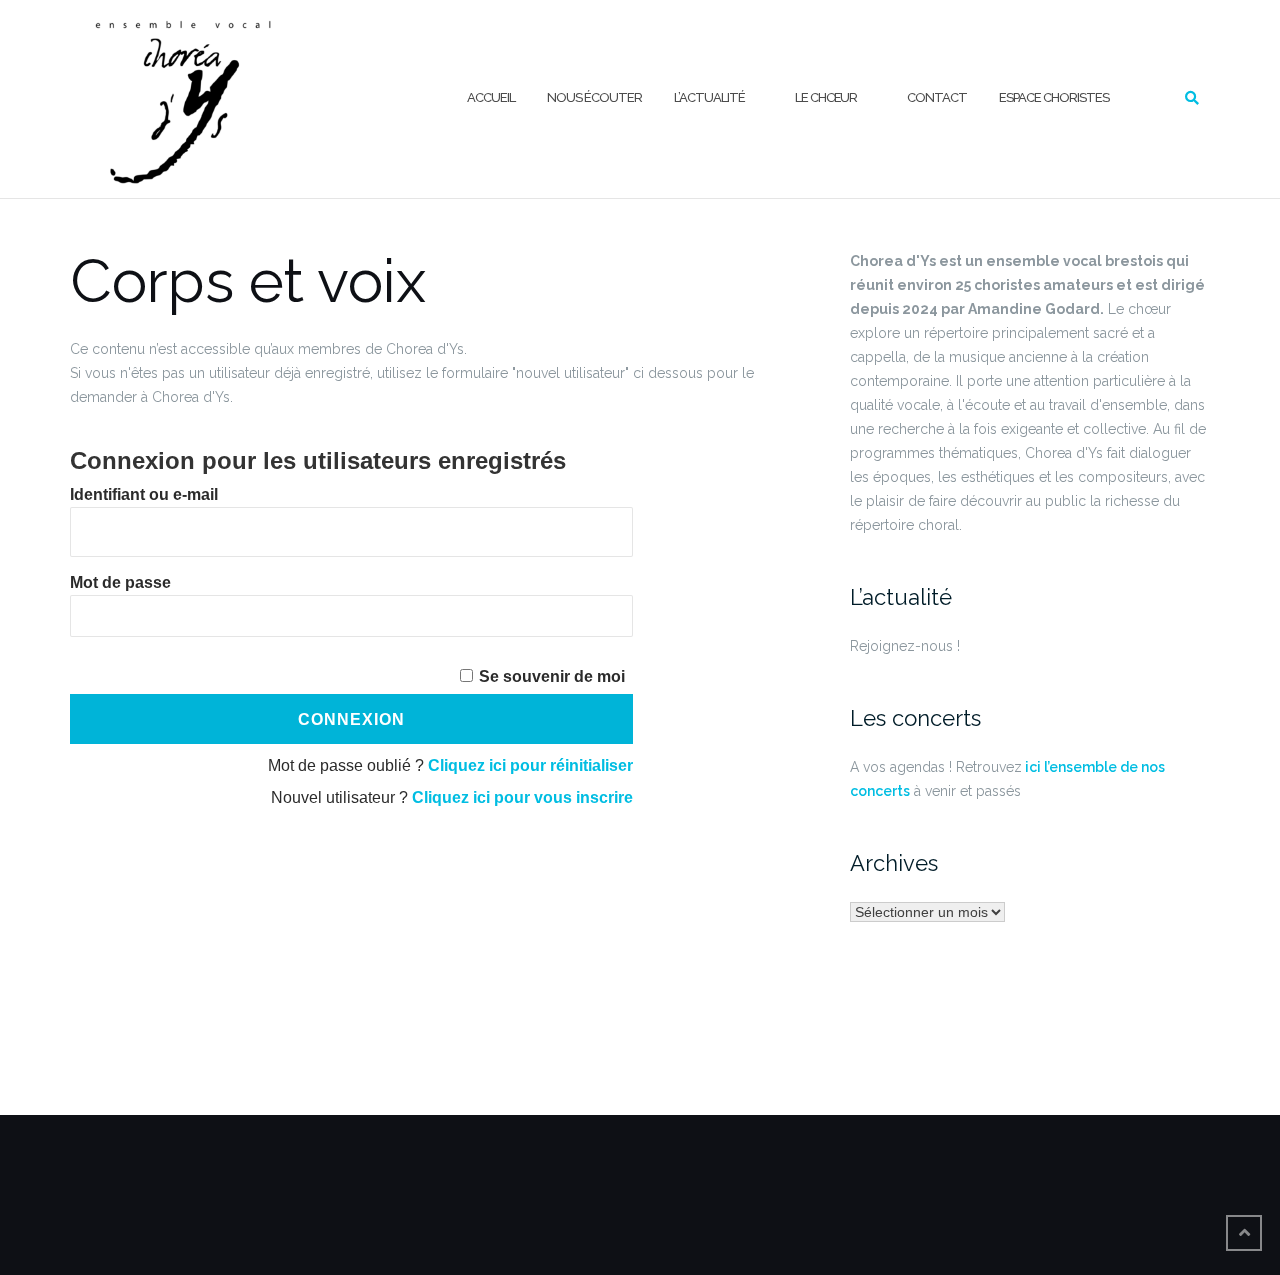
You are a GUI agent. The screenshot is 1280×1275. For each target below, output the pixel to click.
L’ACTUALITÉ (709, 97)
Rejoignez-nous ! (905, 646)
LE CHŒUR (826, 97)
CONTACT (937, 97)
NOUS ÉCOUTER (594, 97)
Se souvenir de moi (552, 676)
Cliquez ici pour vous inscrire (522, 797)
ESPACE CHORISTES (1054, 97)
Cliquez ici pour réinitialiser (530, 765)
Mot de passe (120, 582)
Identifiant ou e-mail (144, 494)
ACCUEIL (491, 97)
